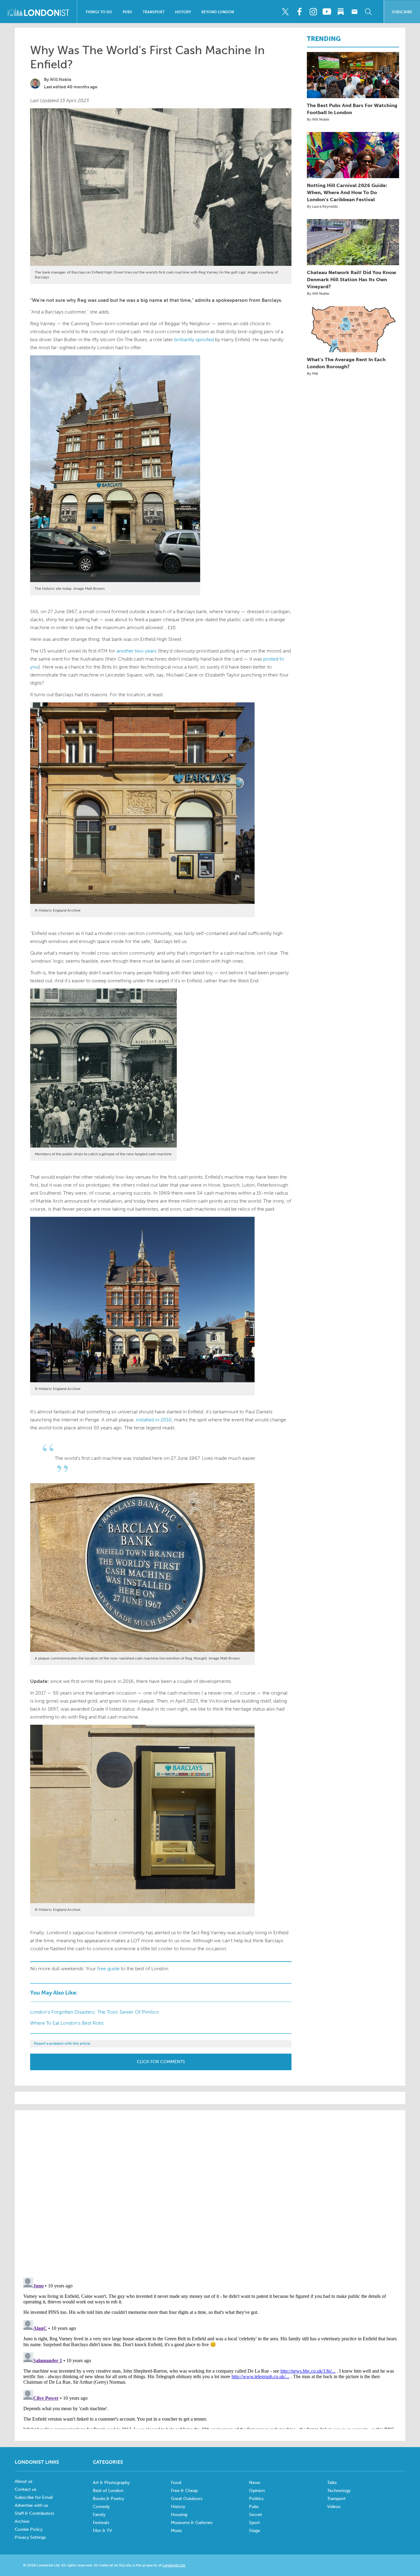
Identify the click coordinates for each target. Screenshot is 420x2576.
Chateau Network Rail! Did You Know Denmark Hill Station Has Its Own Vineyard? (351, 280)
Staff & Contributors (34, 2513)
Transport (154, 12)
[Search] (368, 12)
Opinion (257, 2491)
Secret (256, 2515)
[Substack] (341, 12)
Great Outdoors (187, 2499)
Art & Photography (111, 2483)
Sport (254, 2523)
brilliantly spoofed (194, 339)
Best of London (108, 2491)
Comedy (101, 2507)
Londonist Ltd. (174, 2565)
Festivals (101, 2523)
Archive (22, 2521)
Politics (256, 2499)
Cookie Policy (29, 2529)
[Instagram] (313, 12)
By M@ (313, 373)
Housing (179, 2515)
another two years (137, 651)
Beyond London (218, 12)
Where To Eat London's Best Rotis (67, 2023)
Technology (339, 2491)
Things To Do (99, 12)
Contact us (26, 2489)
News (255, 2483)
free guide (108, 1969)
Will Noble (61, 80)
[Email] (355, 12)
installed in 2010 (154, 1420)
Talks (332, 2483)
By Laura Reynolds (322, 206)
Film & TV (102, 2531)
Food (176, 2483)
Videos (334, 2507)
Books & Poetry (108, 2499)
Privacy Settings (30, 2537)
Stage (255, 2531)
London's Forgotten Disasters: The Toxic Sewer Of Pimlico (95, 2012)
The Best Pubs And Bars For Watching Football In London (352, 109)
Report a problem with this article (62, 2043)
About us (24, 2481)
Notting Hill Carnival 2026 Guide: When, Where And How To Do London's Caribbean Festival (347, 192)
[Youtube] (327, 12)
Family (99, 2515)
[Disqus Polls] (210, 2193)
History (183, 12)
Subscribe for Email (34, 2497)
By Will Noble (318, 119)
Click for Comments (161, 2062)
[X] (285, 12)
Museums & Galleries (192, 2523)
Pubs (127, 12)
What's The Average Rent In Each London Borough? (346, 363)
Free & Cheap (184, 2491)
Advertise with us (31, 2505)
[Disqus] (210, 2352)
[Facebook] (299, 12)
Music (177, 2531)
